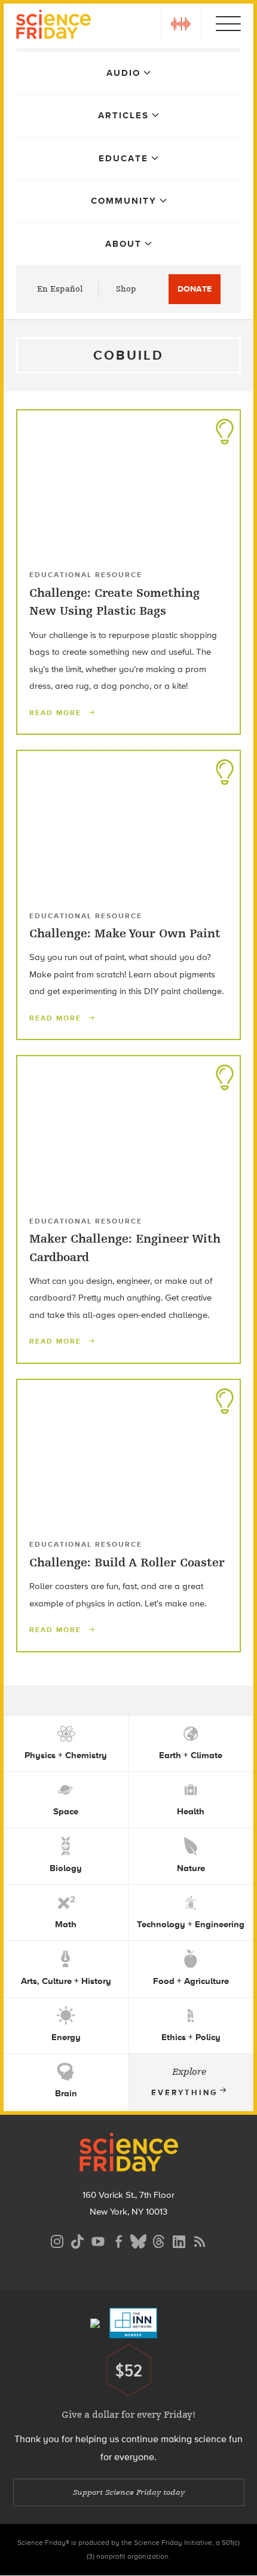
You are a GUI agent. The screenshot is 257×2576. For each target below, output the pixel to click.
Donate (195, 289)
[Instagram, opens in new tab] (57, 2240)
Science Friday (53, 26)
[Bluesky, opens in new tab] (139, 2240)
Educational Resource (86, 575)
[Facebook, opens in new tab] (118, 2240)
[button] (180, 24)
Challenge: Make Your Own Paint (125, 933)
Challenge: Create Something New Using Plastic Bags (114, 602)
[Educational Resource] (225, 428)
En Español (60, 289)
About (123, 244)
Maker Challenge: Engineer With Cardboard (125, 1248)
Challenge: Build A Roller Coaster (127, 1563)
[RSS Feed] (200, 2240)
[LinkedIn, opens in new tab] (179, 2240)
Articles (123, 115)
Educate (123, 158)
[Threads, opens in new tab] (159, 2240)
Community (124, 201)
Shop (126, 289)
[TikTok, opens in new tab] (78, 2240)
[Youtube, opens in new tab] (98, 2240)
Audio (123, 73)
